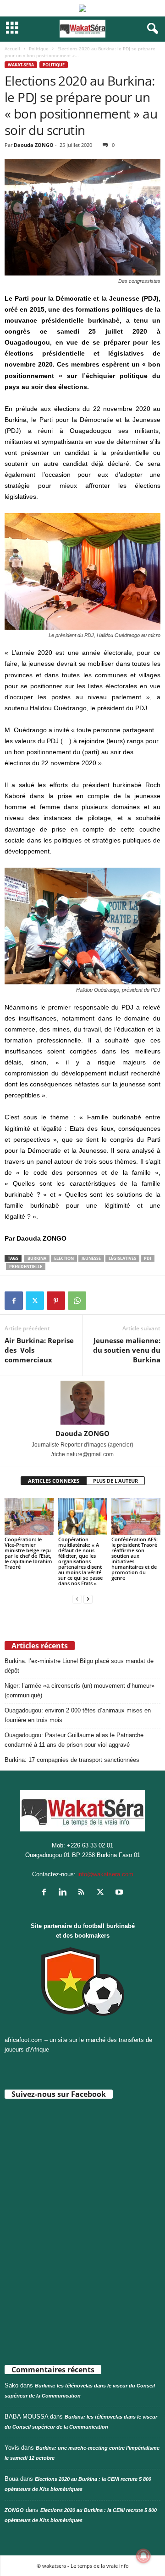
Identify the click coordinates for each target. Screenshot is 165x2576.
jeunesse (91, 1258)
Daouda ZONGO (34, 145)
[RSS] (84, 1893)
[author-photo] (82, 1403)
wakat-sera (21, 65)
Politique (39, 49)
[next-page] (88, 1599)
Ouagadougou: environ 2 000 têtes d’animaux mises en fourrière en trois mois (78, 1715)
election (64, 1258)
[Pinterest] (56, 1301)
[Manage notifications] (143, 2556)
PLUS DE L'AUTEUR (115, 1481)
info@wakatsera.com (105, 1874)
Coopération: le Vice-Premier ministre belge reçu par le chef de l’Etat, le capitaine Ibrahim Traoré (28, 1553)
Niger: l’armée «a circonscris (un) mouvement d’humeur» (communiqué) (80, 1690)
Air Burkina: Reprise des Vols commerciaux (40, 1350)
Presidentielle (26, 1266)
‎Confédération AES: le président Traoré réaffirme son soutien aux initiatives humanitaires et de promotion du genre (135, 1558)
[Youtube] (120, 1893)
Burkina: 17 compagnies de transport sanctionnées (72, 1760)
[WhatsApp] (77, 1301)
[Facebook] (14, 1301)
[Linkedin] (65, 1893)
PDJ (148, 1258)
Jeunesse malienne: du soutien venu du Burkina (127, 1350)
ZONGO (14, 2510)
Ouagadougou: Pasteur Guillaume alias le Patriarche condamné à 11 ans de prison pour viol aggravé (74, 1740)
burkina (37, 1258)
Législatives (122, 1258)
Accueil (12, 49)
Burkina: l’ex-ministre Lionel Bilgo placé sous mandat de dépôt (79, 1666)
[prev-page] (77, 1599)
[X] (35, 1301)
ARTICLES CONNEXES (54, 1481)
